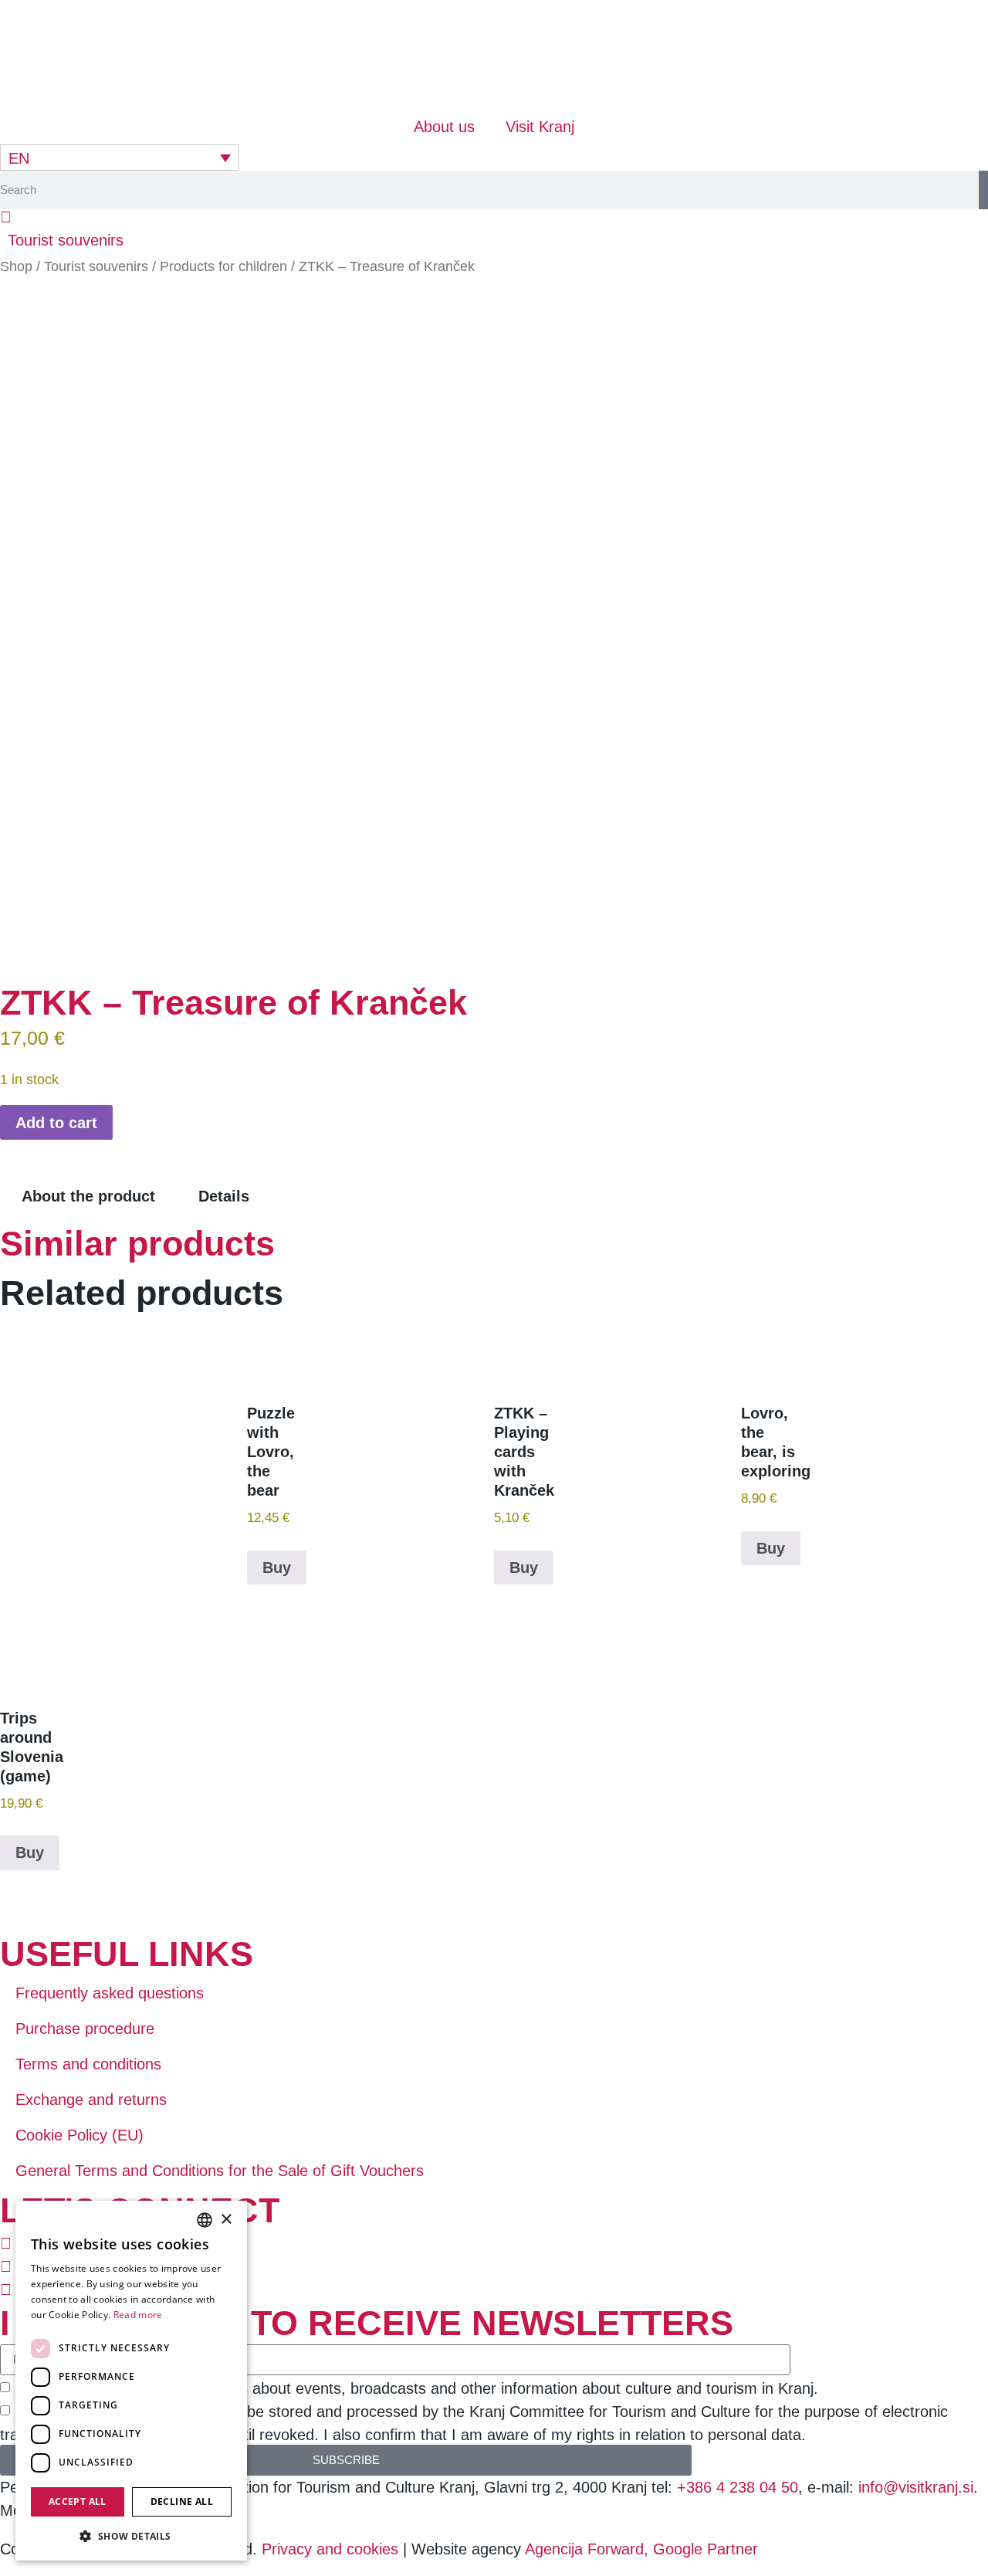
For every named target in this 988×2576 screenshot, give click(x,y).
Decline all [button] (182, 2501)
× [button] (226, 2220)
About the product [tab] (88, 1196)
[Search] (983, 190)
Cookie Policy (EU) (80, 2135)
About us (444, 127)
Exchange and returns (91, 2100)
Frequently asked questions (110, 1993)
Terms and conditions (88, 2064)
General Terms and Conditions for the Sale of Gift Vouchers (220, 2171)
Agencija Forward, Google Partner (641, 2549)
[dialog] (131, 2381)
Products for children (223, 266)
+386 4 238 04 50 (738, 2487)
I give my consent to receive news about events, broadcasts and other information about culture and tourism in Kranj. (416, 2388)
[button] (66, 240)
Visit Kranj (540, 127)
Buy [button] (277, 1568)
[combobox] (205, 2220)
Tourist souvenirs (96, 266)
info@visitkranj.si (916, 2487)
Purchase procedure (85, 2029)
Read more (138, 2315)
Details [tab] (224, 1196)
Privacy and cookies (332, 2549)
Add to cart (56, 1123)
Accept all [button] (78, 2501)
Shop (16, 266)
